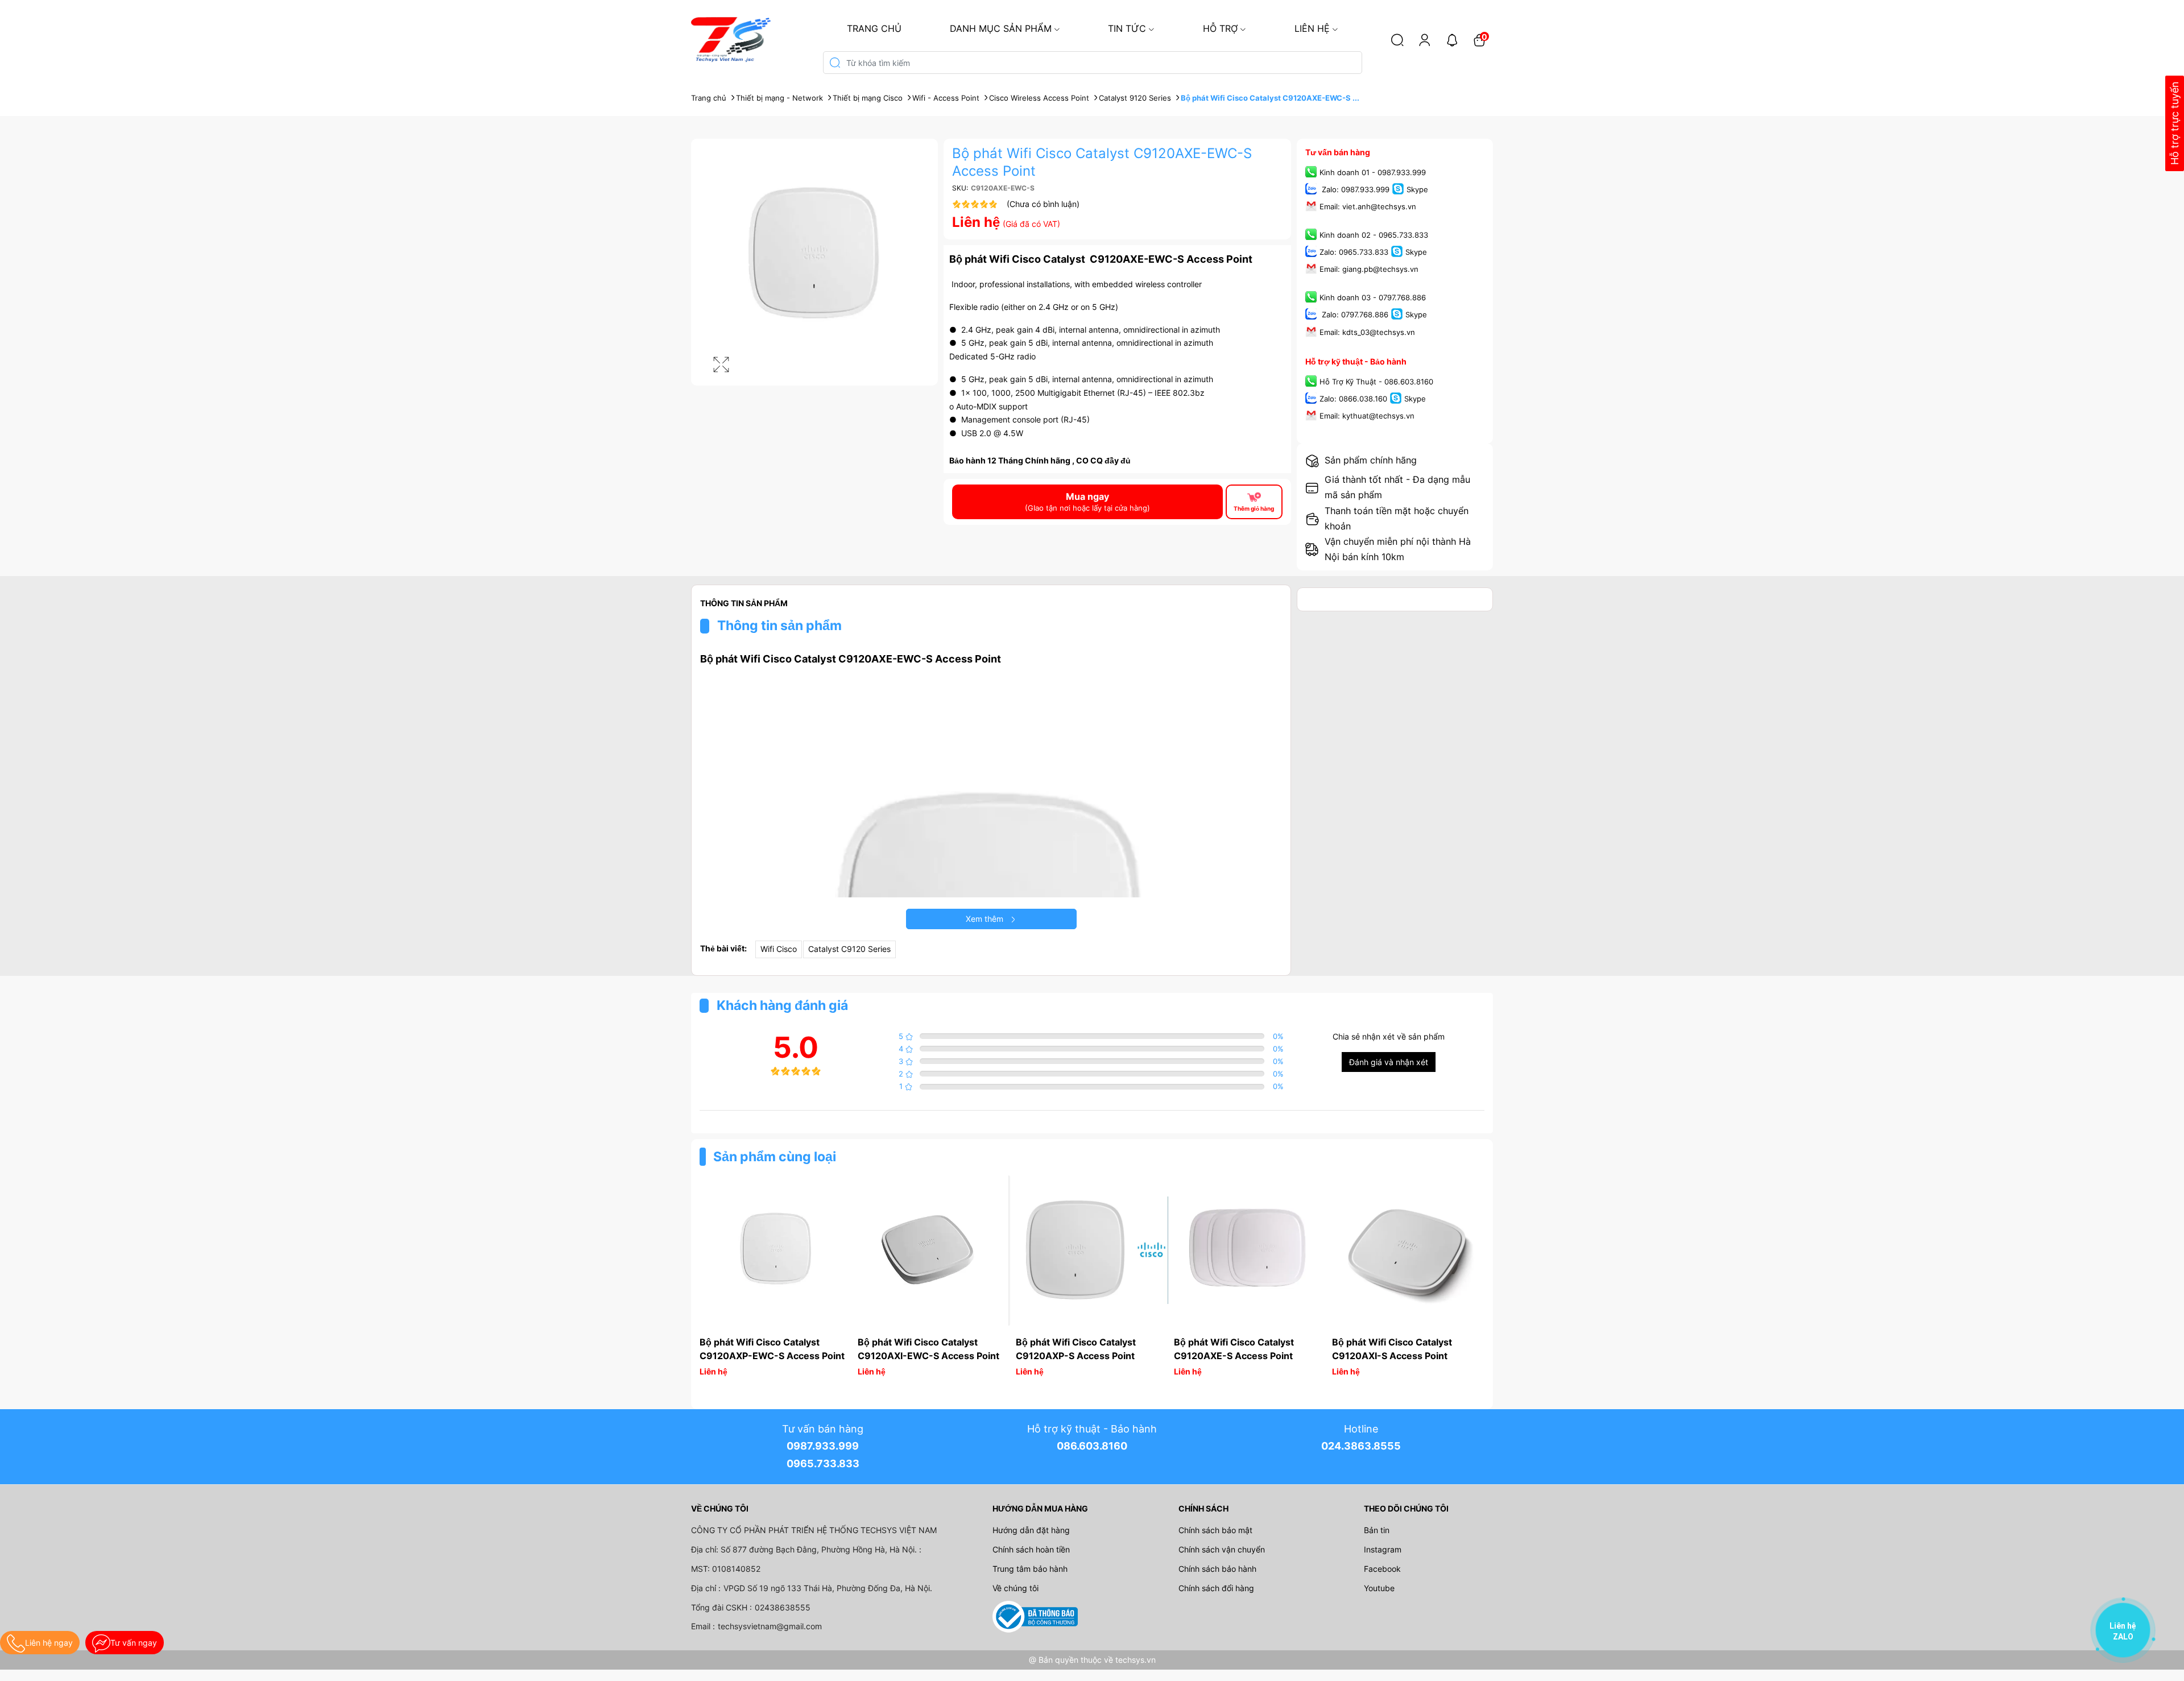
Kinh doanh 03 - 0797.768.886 (1373, 298)
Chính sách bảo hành (1217, 1569)
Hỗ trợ (1220, 28)
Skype (1417, 189)
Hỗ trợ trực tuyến (2175, 124)
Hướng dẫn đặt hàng (1031, 1530)
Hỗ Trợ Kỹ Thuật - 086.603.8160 (1376, 382)
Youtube (1379, 1588)
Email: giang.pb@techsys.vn (1369, 270)
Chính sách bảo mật (1215, 1530)
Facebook (1382, 1569)
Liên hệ (1312, 28)
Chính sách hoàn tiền (1031, 1549)
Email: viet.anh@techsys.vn (1368, 206)
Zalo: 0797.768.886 (1354, 315)
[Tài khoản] (1425, 40)
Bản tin (1377, 1530)
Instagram (1383, 1549)
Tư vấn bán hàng (1338, 152)
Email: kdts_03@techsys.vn (1367, 332)
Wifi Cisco (779, 949)
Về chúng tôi (1016, 1588)
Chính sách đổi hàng (1216, 1588)
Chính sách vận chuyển (1222, 1549)
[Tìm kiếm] (1397, 40)
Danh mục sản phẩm (1001, 28)
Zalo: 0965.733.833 (1354, 252)
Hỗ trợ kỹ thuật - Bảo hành (1356, 361)
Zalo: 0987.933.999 (1354, 189)
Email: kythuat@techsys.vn (1367, 416)
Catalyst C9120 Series (849, 949)
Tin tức (1127, 28)
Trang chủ (874, 28)
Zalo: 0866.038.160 (1353, 399)
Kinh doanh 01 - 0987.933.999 (1373, 172)
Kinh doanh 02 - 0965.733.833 (1374, 235)
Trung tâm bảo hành (1030, 1569)
